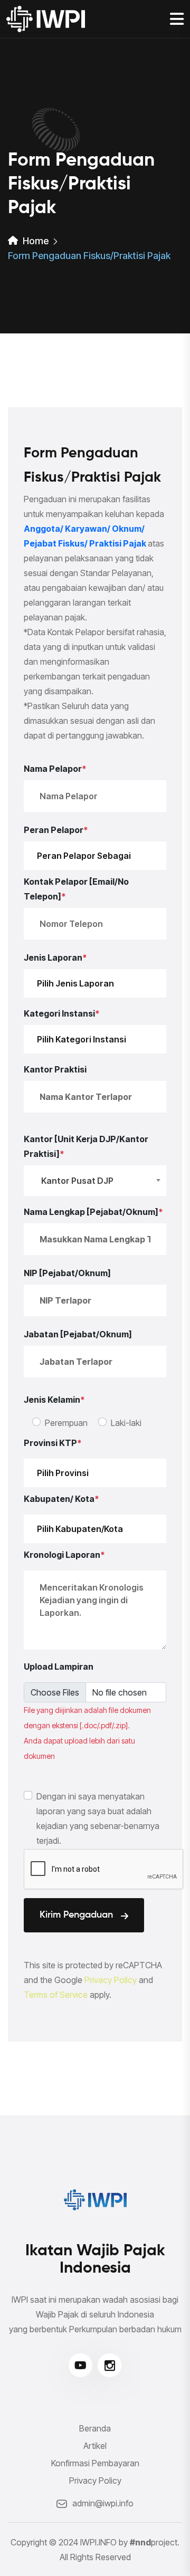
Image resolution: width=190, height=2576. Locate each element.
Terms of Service (56, 1995)
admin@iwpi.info (103, 2503)
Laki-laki (126, 1423)
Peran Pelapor (56, 830)
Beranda (95, 2428)
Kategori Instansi (62, 1013)
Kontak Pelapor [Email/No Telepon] (76, 889)
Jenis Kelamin (54, 1400)
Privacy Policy (111, 1980)
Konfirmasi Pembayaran (95, 2463)
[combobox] (95, 1181)
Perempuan (66, 1423)
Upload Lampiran (59, 1667)
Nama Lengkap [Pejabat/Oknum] (93, 1212)
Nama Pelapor (55, 769)
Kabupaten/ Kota (61, 1499)
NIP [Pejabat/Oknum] (67, 1273)
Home (35, 241)
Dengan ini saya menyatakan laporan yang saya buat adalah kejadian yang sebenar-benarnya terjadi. (98, 1818)
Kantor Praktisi (55, 1069)
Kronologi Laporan (64, 1555)
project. (155, 2542)
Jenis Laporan (55, 957)
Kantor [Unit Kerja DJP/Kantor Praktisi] (86, 1146)
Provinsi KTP (53, 1443)
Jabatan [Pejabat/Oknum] (78, 1334)
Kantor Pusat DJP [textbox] (77, 1181)
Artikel (95, 2446)
